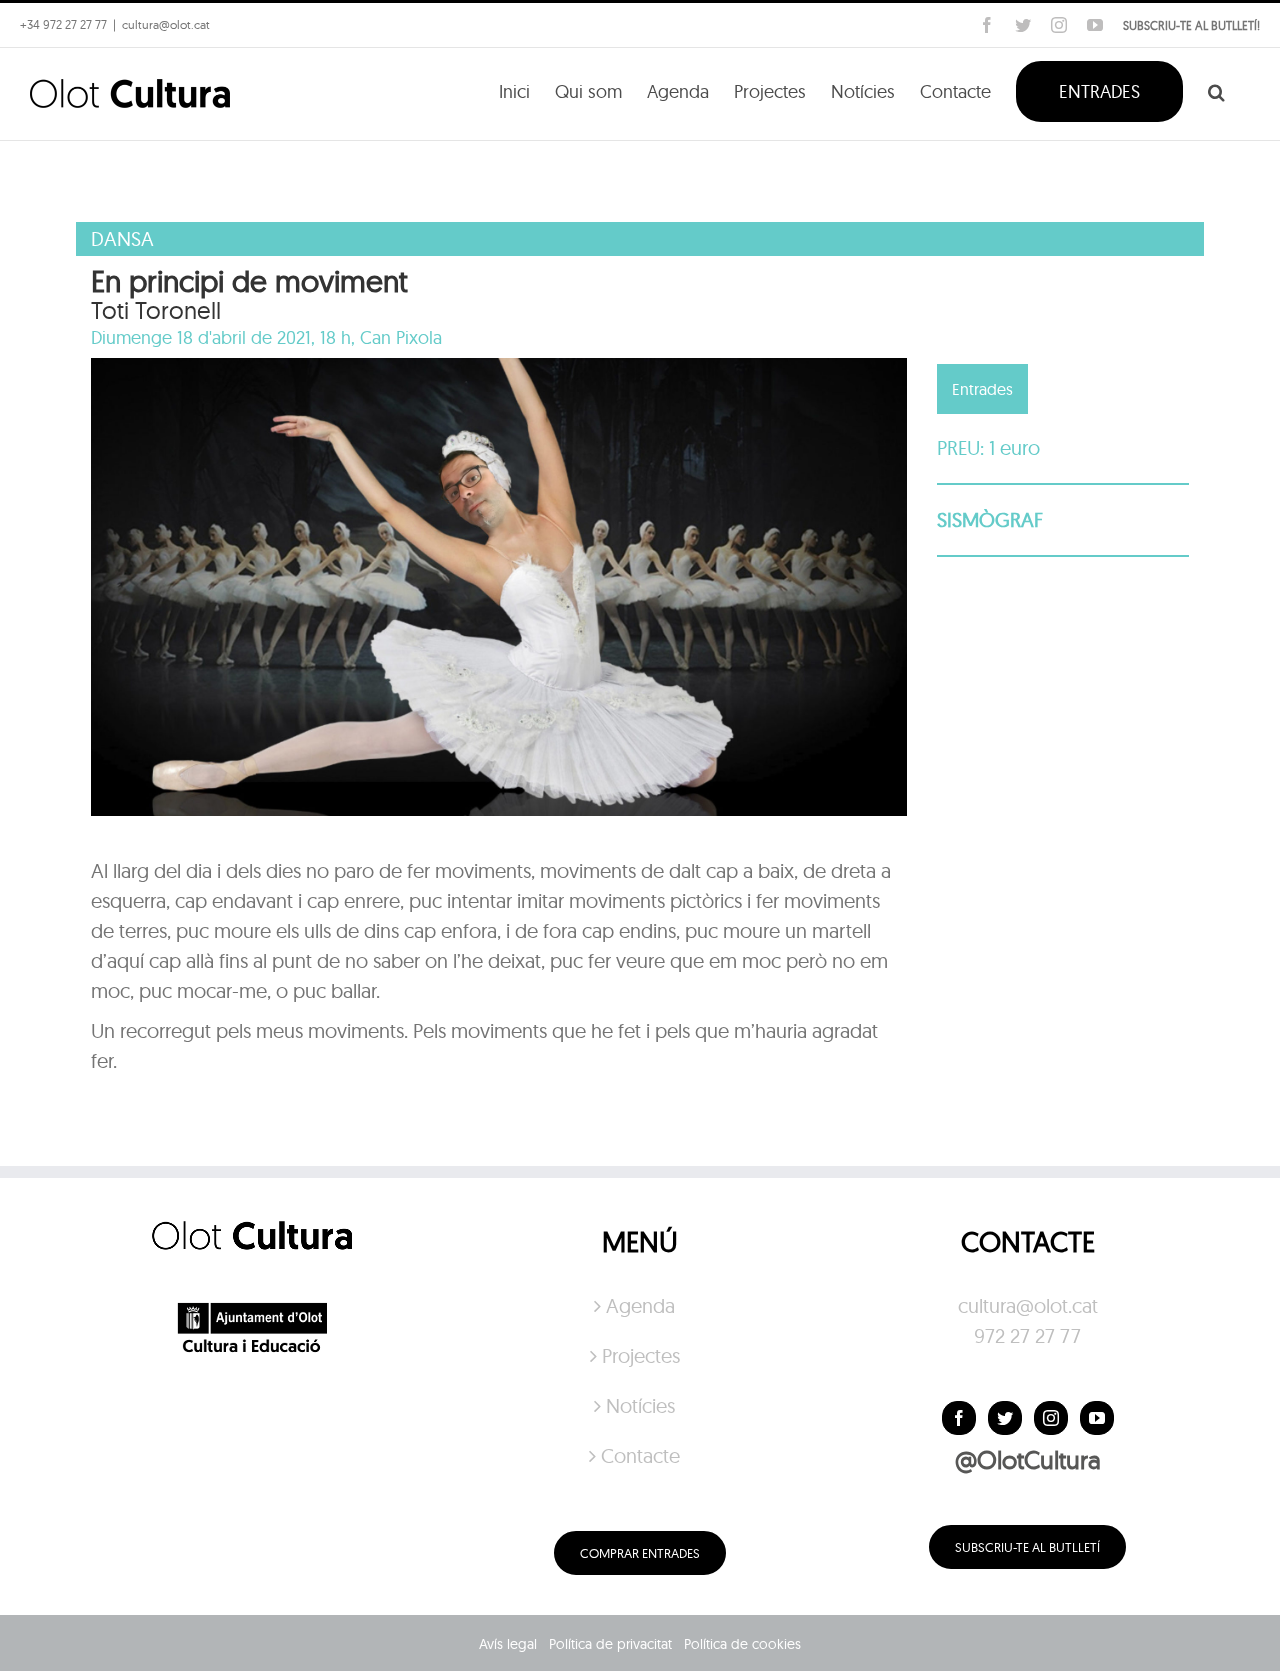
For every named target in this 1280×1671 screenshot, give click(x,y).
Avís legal (508, 1644)
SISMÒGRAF (990, 519)
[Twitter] (1005, 1418)
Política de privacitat (610, 1644)
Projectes (641, 1355)
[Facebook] (959, 1418)
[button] (1216, 90)
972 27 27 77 (1027, 1335)
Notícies (640, 1405)
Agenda (640, 1305)
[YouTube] (1097, 1418)
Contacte (640, 1455)
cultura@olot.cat (1028, 1305)
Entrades (982, 389)
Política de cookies (742, 1644)
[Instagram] (1051, 1418)
